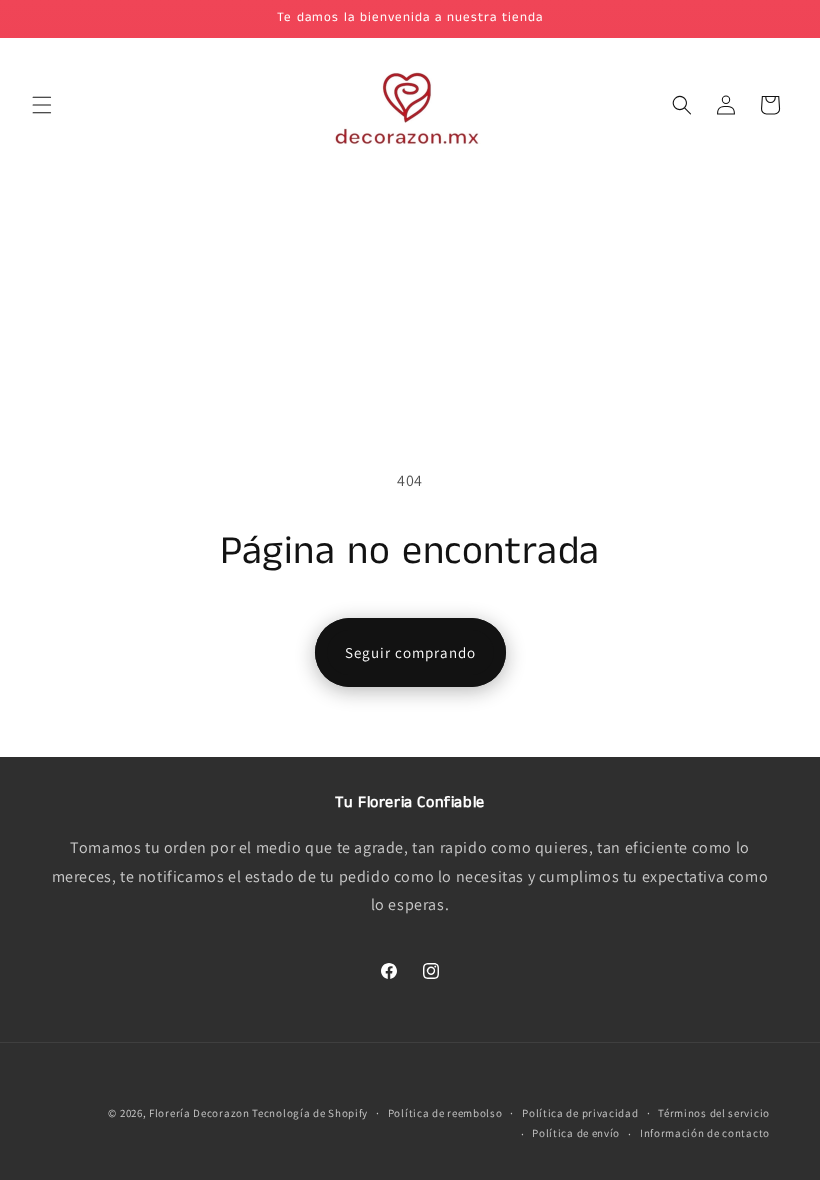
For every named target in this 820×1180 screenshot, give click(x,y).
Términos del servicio (714, 1113)
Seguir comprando (410, 652)
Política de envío (576, 1133)
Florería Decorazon (199, 1113)
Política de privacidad (580, 1113)
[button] (42, 105)
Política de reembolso (445, 1113)
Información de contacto (705, 1133)
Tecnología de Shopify (310, 1113)
